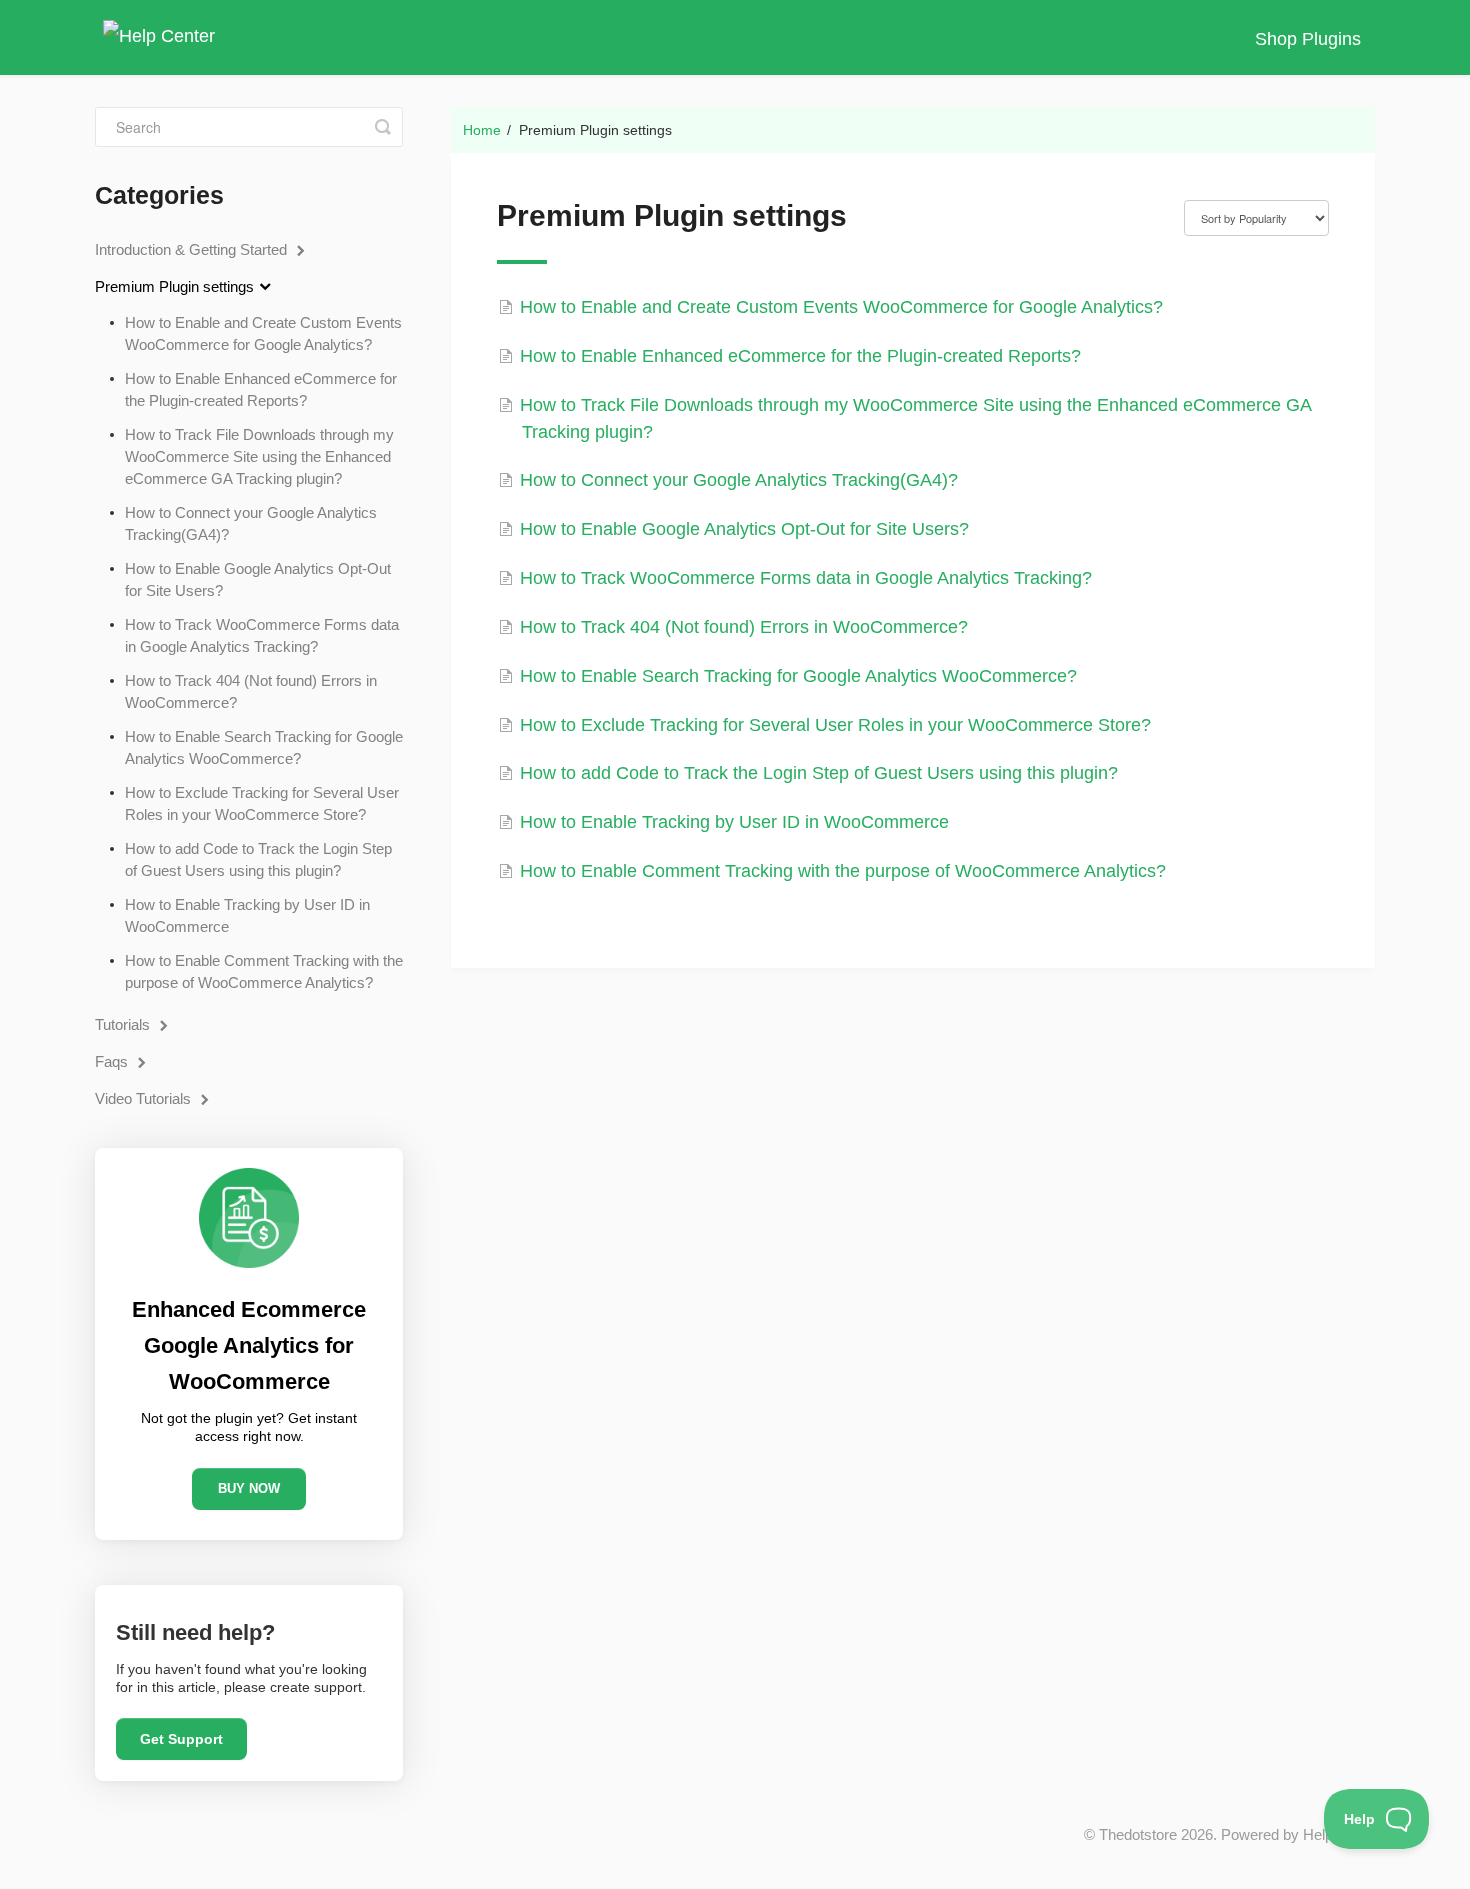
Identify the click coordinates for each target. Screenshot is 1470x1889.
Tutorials (124, 1024)
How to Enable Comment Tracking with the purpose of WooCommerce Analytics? (264, 971)
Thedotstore (1138, 1834)
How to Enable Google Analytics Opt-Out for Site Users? (258, 579)
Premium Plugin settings (176, 286)
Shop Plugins (1308, 39)
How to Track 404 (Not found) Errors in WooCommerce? (251, 691)
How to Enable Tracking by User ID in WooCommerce (247, 915)
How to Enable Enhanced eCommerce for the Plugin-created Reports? (261, 389)
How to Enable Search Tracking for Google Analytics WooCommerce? (264, 747)
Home (482, 130)
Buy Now (249, 1488)
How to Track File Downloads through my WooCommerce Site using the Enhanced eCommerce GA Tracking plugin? (259, 456)
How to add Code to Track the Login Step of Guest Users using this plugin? (258, 859)
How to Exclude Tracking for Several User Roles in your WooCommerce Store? (262, 803)
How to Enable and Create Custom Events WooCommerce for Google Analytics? (263, 333)
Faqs (113, 1061)
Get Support (181, 1739)
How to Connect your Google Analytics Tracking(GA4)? (251, 523)
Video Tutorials (145, 1098)
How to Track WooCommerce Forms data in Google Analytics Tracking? (262, 635)
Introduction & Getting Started (193, 249)
